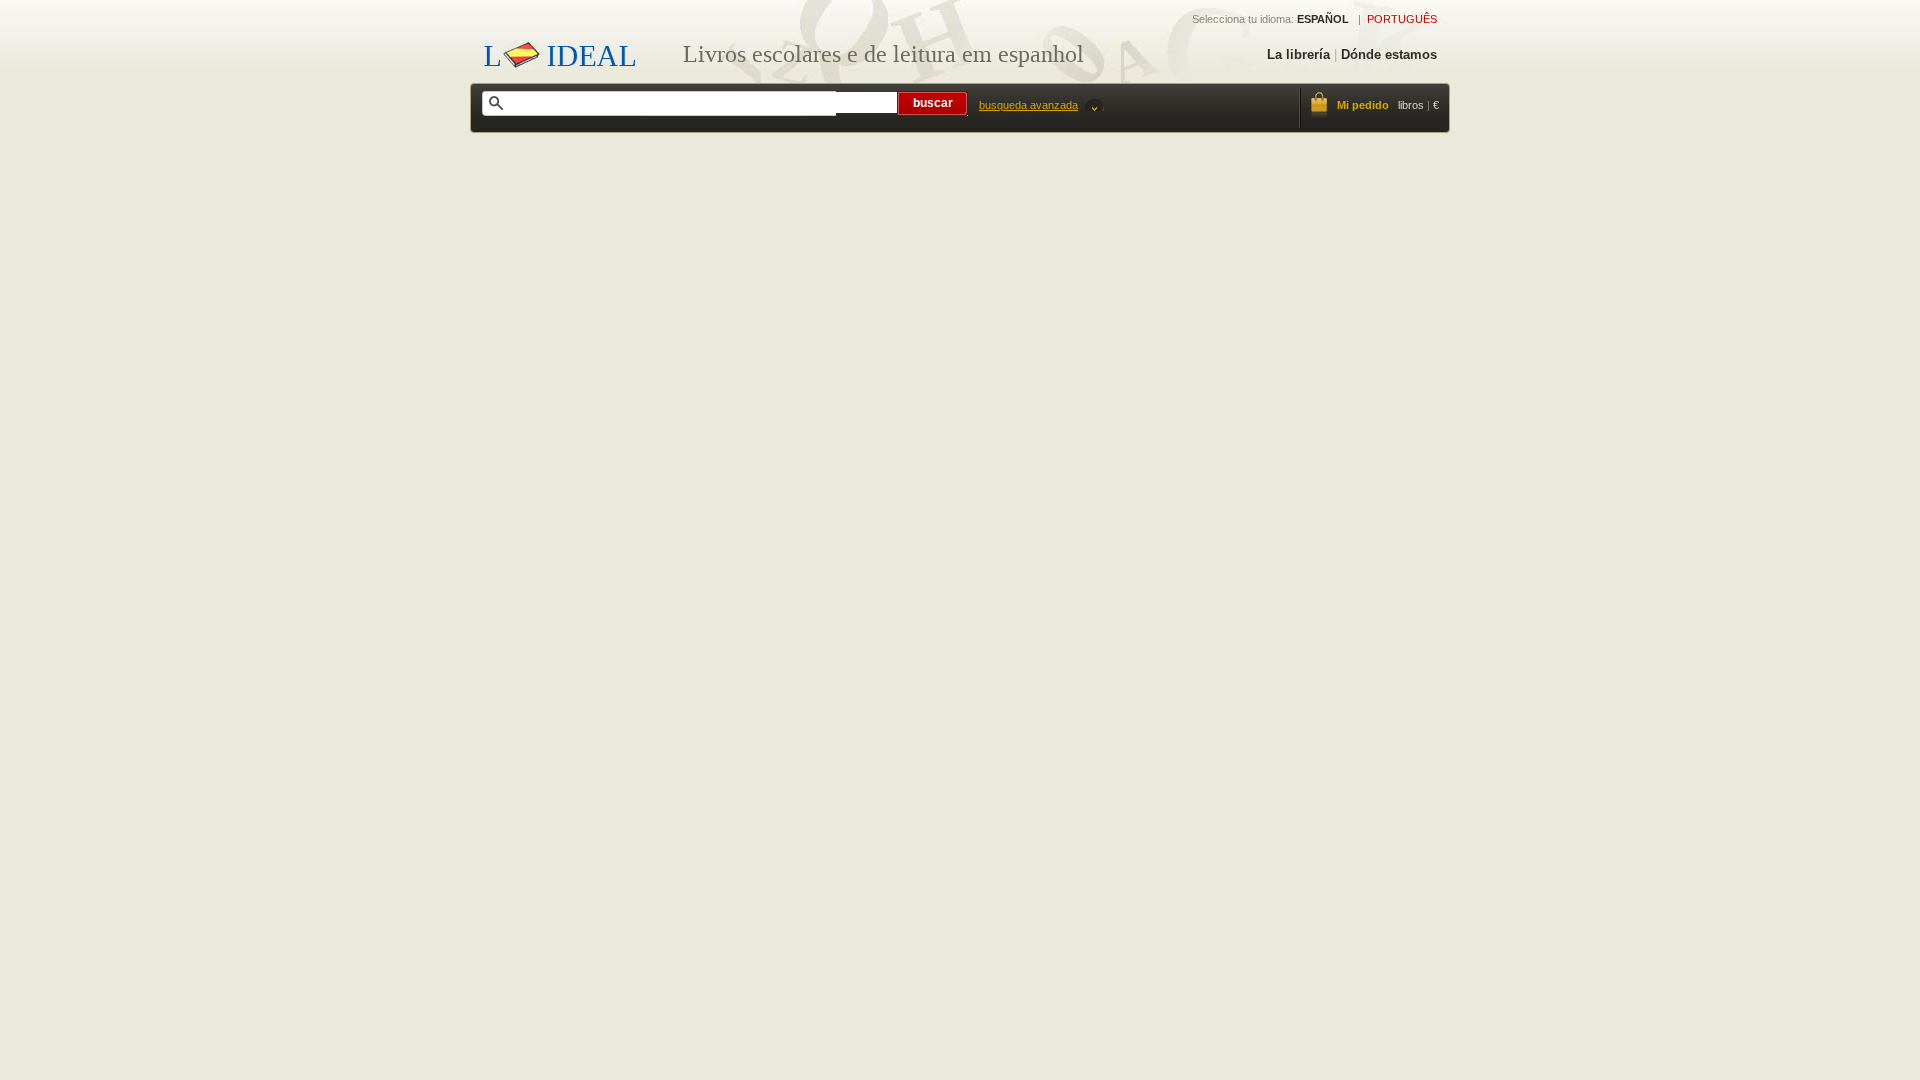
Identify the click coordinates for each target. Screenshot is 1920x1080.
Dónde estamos (1389, 54)
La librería (1298, 54)
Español (1323, 19)
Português (1402, 19)
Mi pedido (1363, 105)
